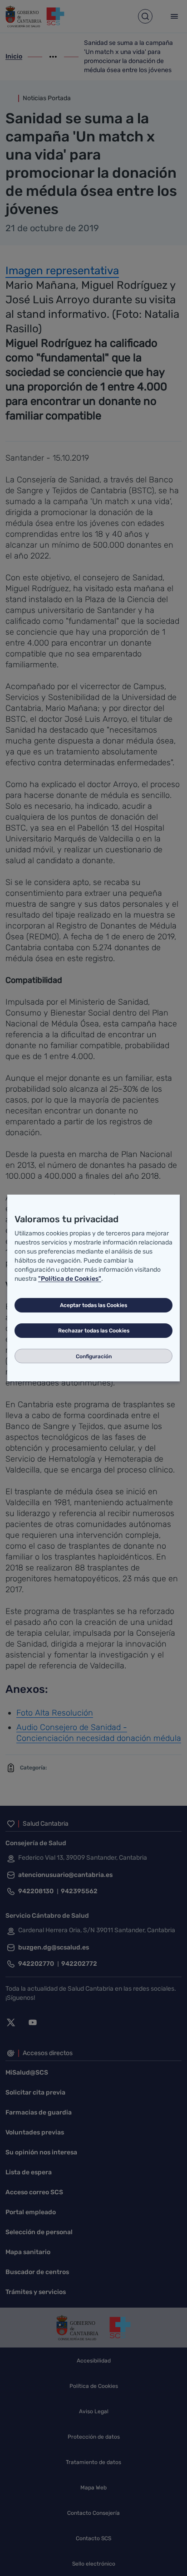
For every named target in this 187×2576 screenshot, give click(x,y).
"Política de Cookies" (70, 1279)
